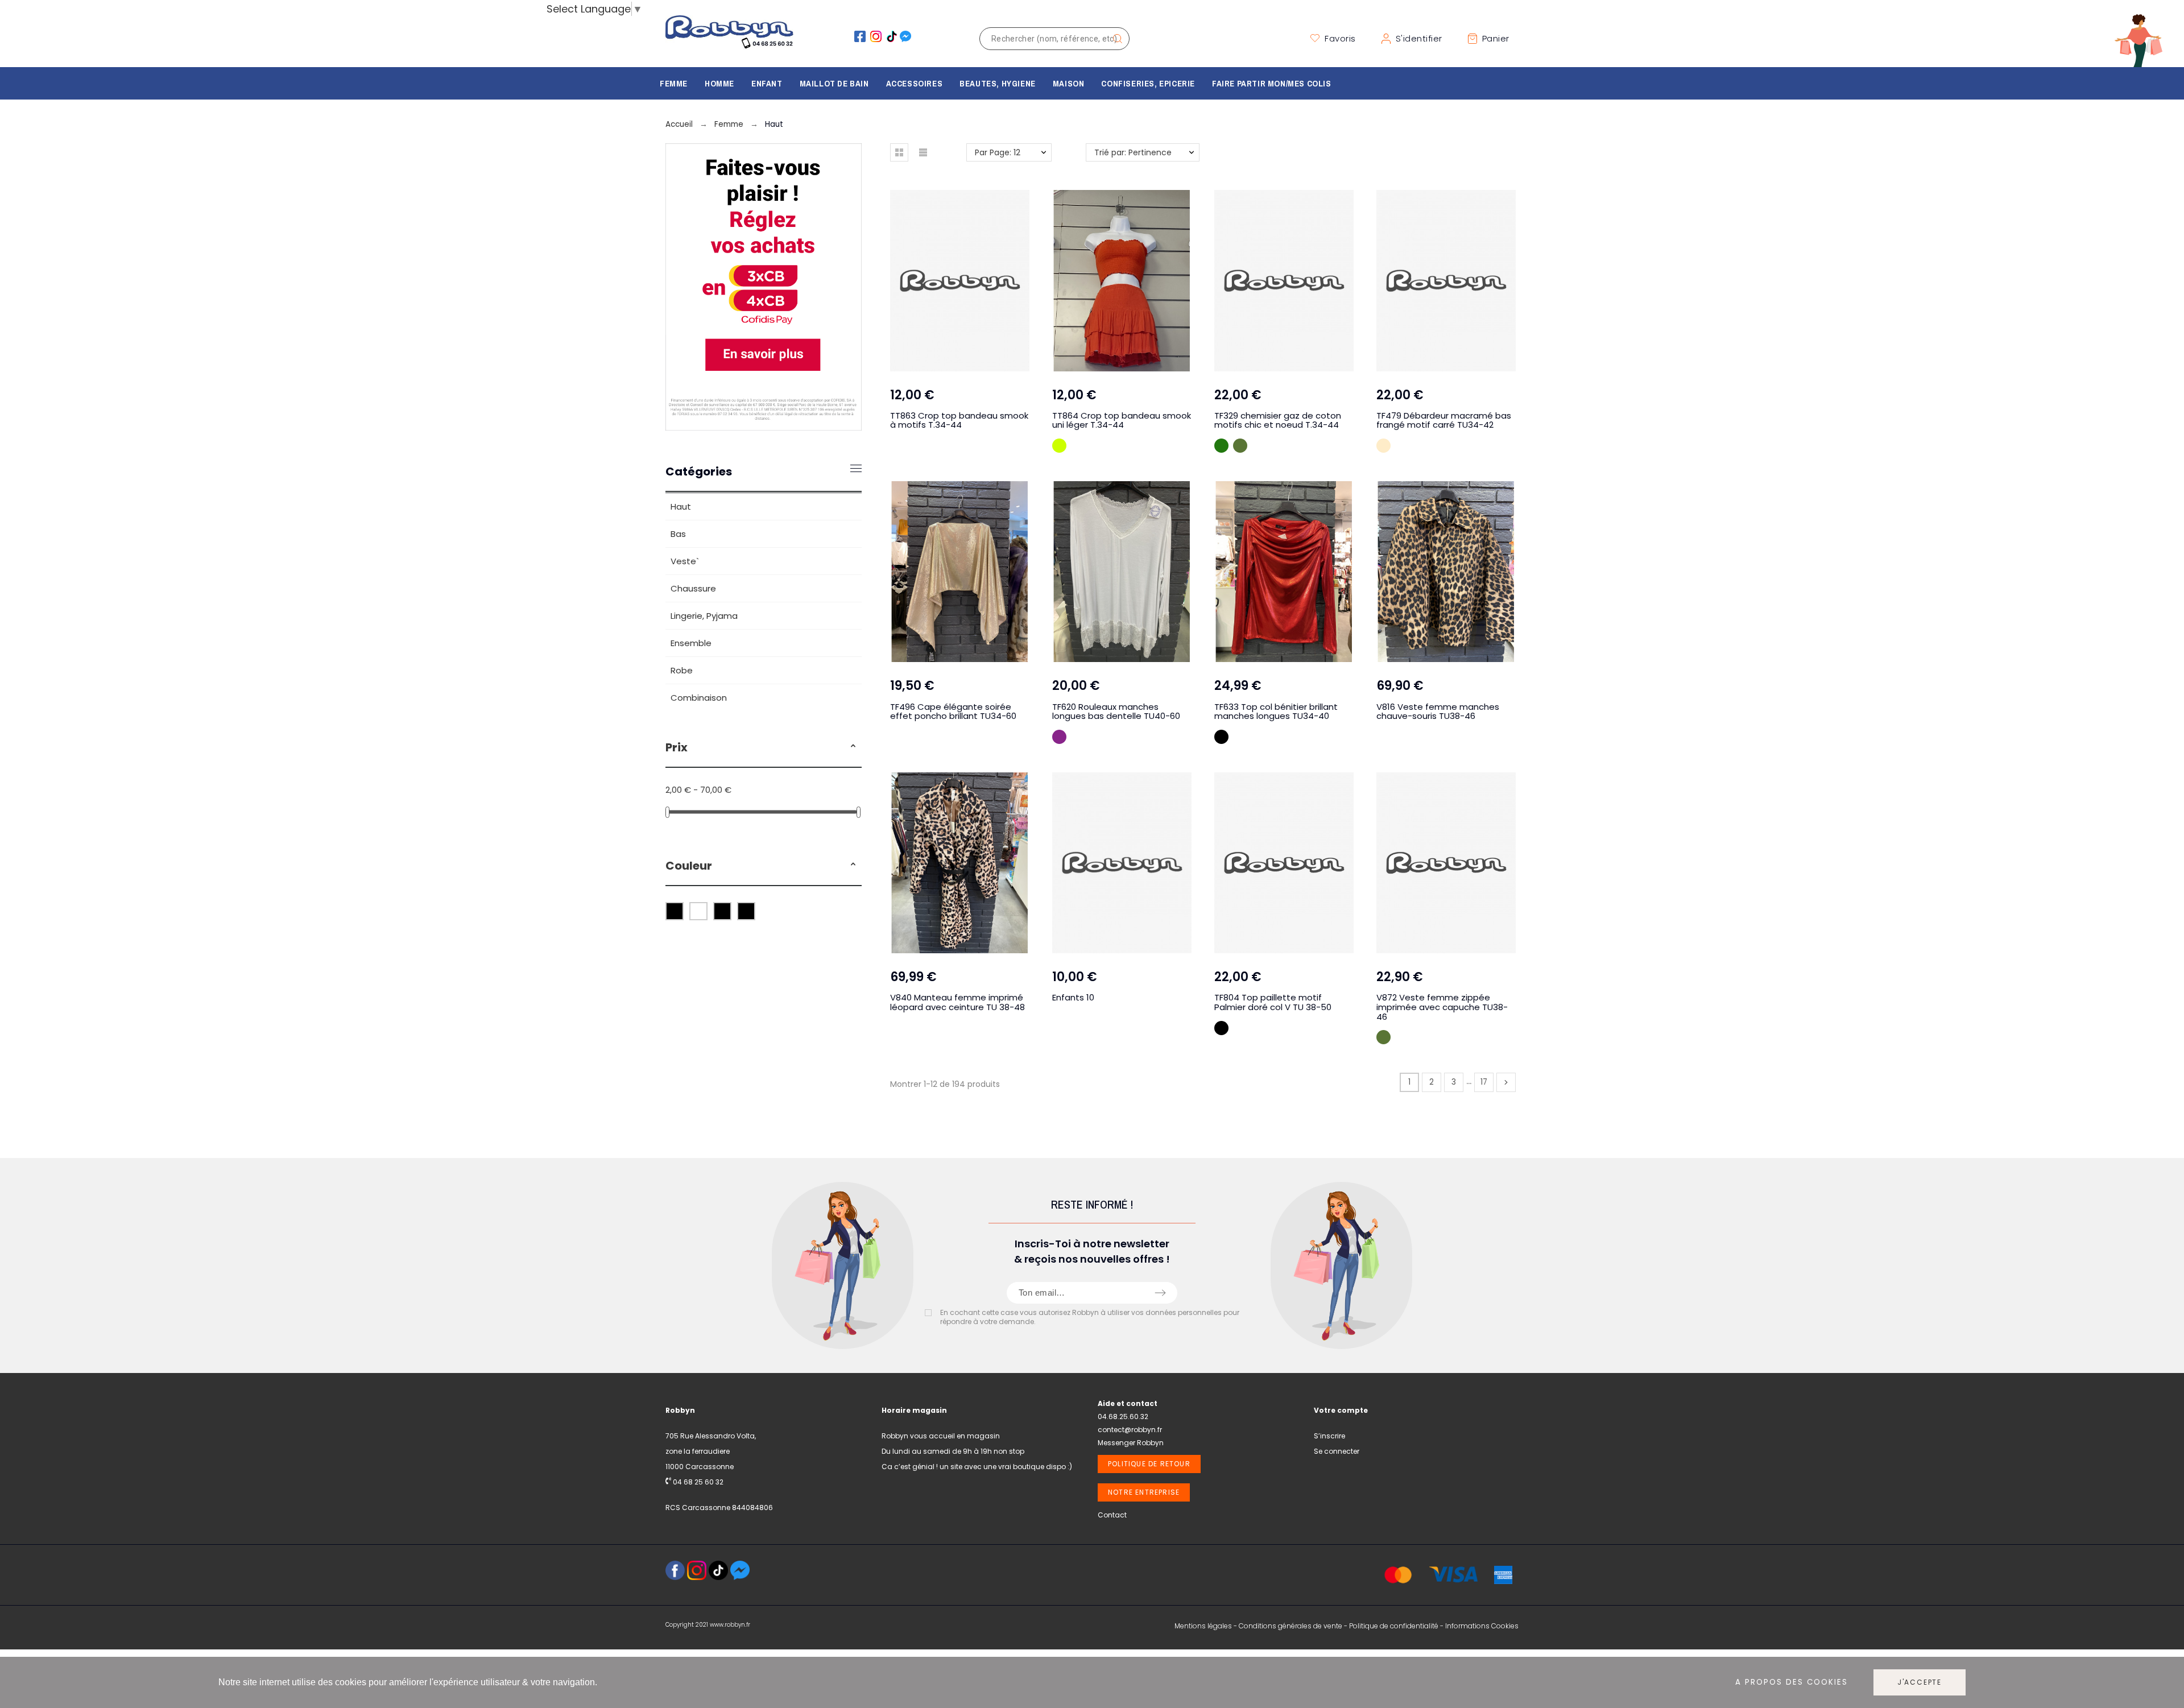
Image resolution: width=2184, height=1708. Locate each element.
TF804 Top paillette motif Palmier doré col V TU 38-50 (1273, 1002)
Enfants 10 (1073, 997)
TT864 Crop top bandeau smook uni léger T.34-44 (1122, 420)
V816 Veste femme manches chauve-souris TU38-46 (1438, 712)
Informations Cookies (1482, 1626)
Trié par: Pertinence (1133, 152)
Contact (1112, 1515)
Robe (682, 670)
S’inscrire (1329, 1436)
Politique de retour (1149, 1464)
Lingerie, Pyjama (704, 616)
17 (1484, 1082)
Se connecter (1337, 1451)
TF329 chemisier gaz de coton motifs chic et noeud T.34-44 (1278, 420)
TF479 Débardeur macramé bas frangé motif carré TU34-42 (1444, 420)
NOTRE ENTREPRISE (1144, 1492)
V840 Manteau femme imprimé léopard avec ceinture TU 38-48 (957, 1002)
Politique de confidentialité (1394, 1626)
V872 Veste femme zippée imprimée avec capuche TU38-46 (1442, 1007)
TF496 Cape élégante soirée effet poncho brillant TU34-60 (953, 712)
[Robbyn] (729, 38)
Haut (681, 506)
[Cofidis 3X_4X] (764, 427)
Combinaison (699, 698)
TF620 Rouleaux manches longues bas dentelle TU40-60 (1116, 712)
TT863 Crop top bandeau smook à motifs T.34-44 (959, 420)
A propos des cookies (1792, 1683)
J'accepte (1920, 1682)
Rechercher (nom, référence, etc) (1115, 39)
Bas (678, 534)
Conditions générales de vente (1290, 1626)
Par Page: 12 (998, 152)
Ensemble (691, 643)
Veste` (685, 561)
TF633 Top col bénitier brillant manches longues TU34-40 (1276, 712)
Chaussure (693, 588)
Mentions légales (1203, 1626)
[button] (853, 747)
